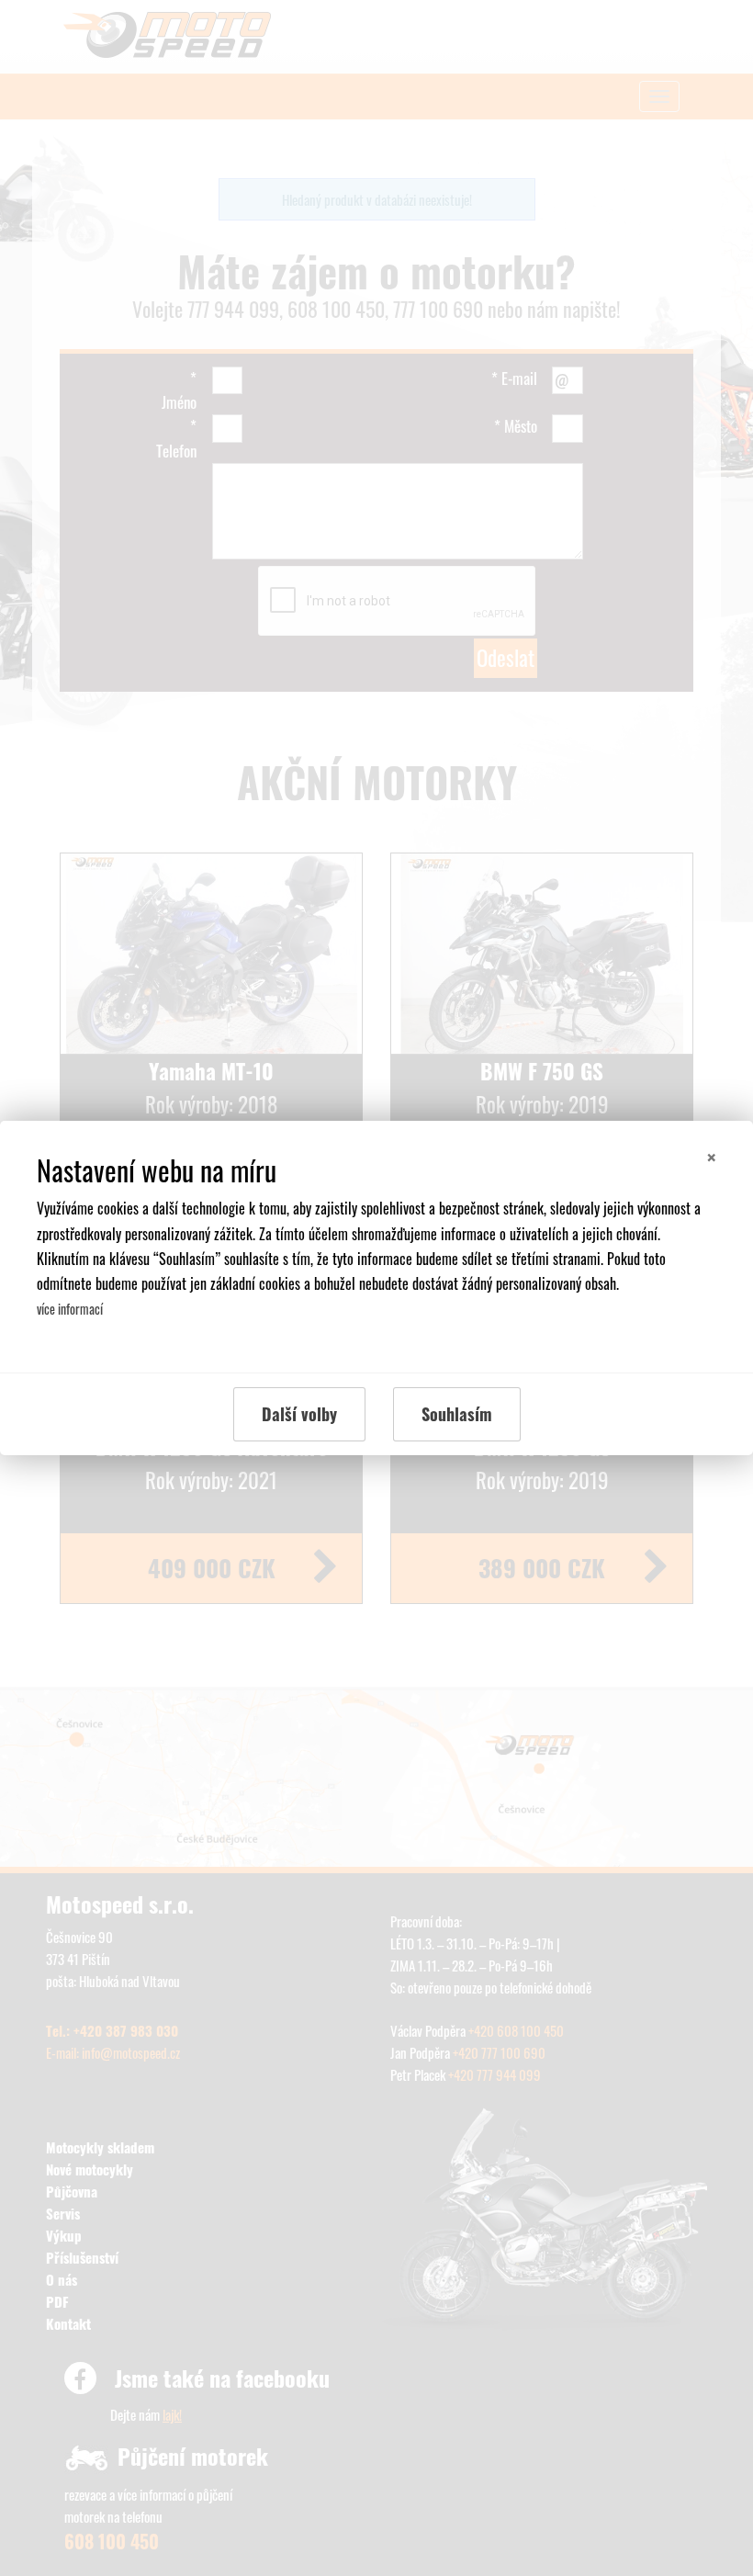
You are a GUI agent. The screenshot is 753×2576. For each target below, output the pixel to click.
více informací (70, 1309)
